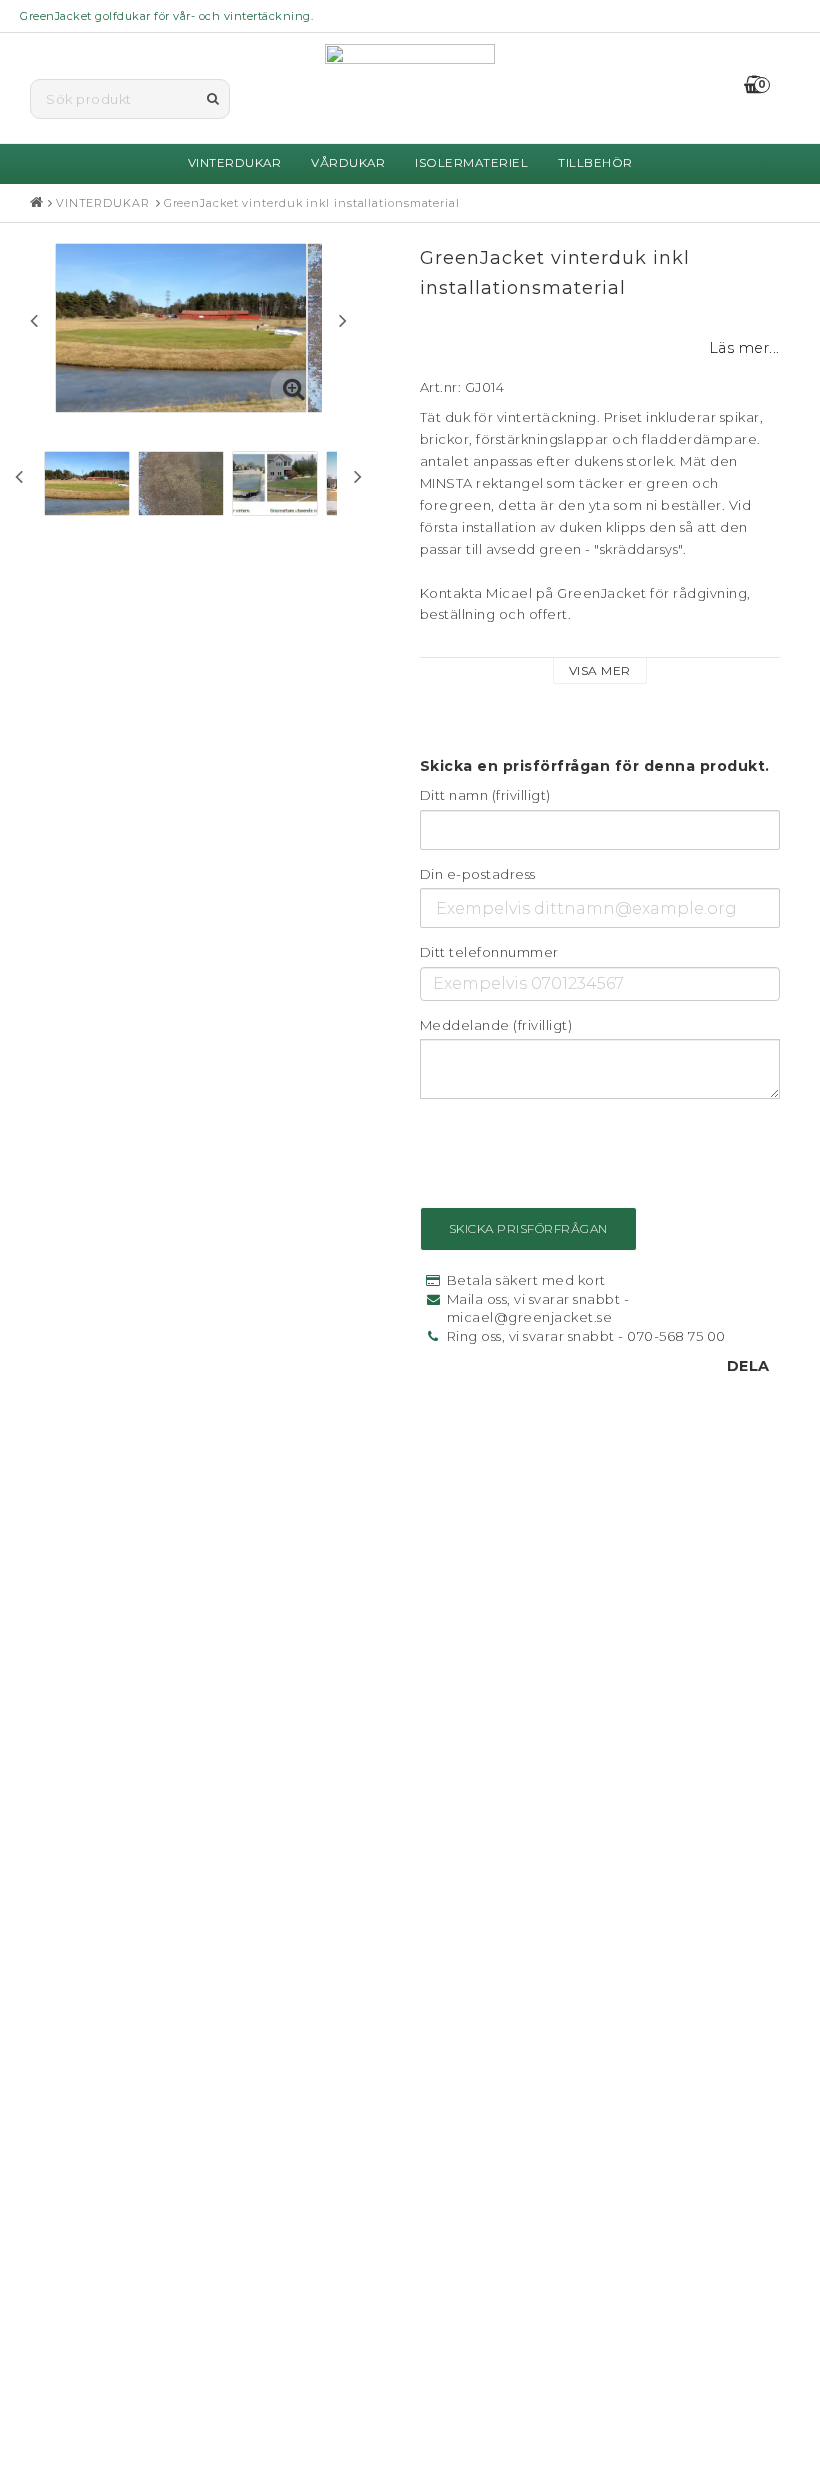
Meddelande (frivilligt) (496, 1025)
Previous (34, 320)
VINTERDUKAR (235, 163)
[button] (767, 86)
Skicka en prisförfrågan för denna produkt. (595, 766)
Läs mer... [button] (744, 348)
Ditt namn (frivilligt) (485, 795)
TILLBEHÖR (595, 163)
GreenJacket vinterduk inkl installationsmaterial (312, 203)
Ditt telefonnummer (489, 952)
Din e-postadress (478, 874)
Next (343, 320)
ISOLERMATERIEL (471, 163)
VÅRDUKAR (348, 163)
